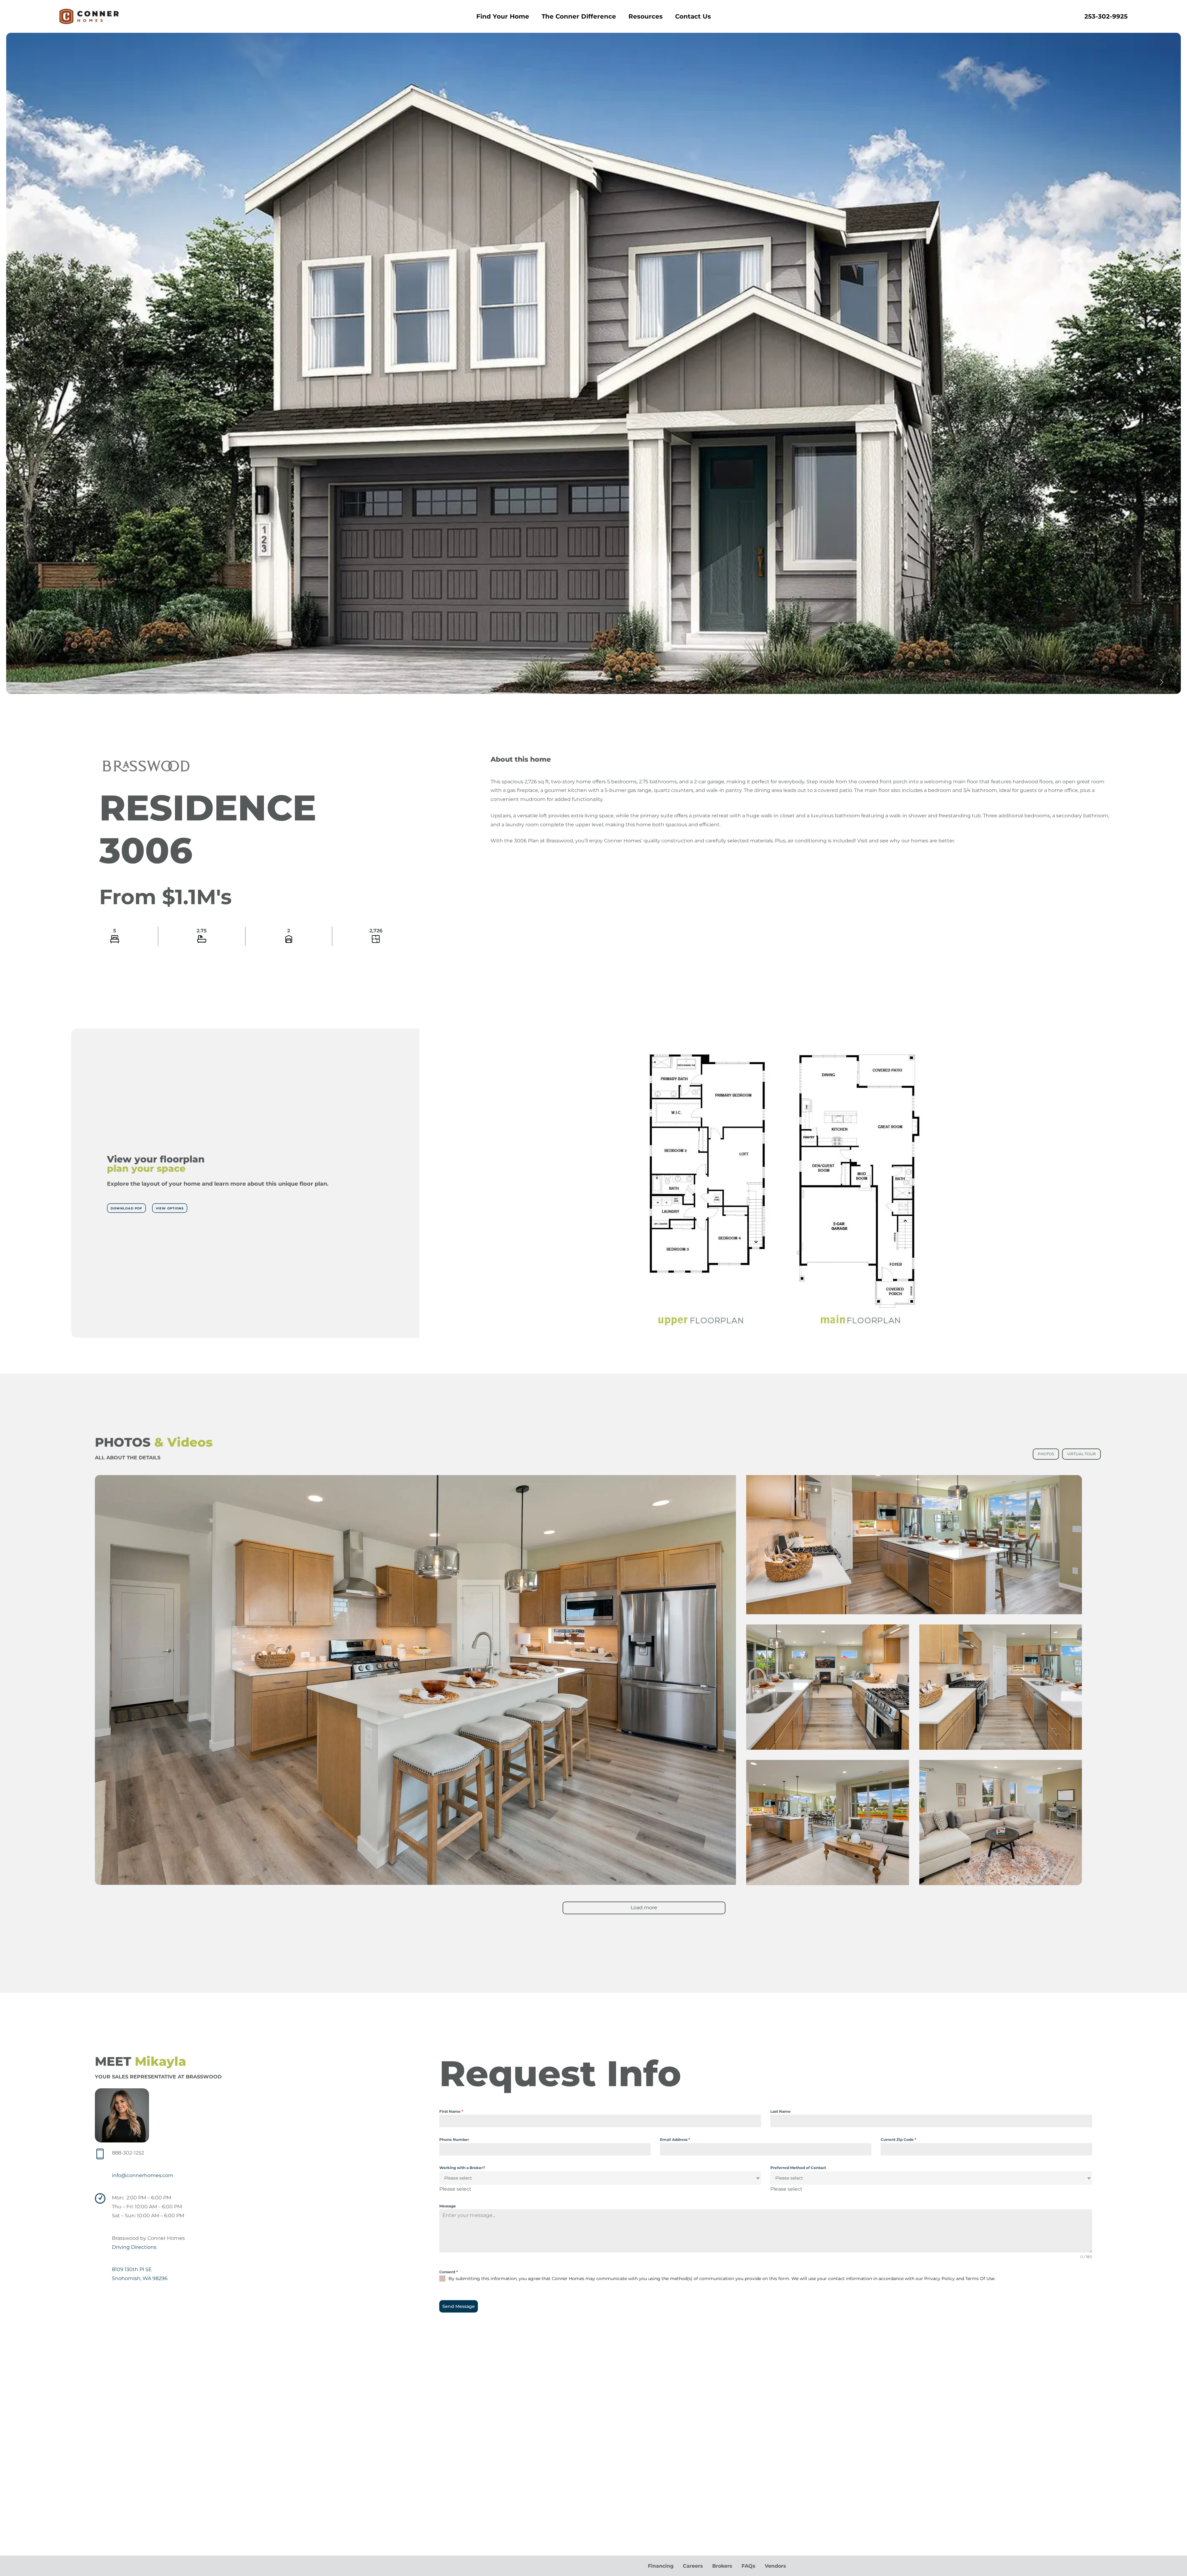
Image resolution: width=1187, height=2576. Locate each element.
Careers (693, 2566)
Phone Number (454, 2140)
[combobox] (455, 2189)
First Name (451, 2111)
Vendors (775, 2566)
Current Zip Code (898, 2140)
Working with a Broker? (462, 2168)
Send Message (459, 2306)
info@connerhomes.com (143, 2175)
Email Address (675, 2140)
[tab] (1046, 1454)
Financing (661, 2566)
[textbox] (455, 2189)
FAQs (749, 2566)
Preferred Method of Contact (798, 2168)
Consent (449, 2272)
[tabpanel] (593, 1701)
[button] (126, 1208)
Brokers (722, 2566)
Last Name (781, 2111)
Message (448, 2206)
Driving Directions (134, 2247)
